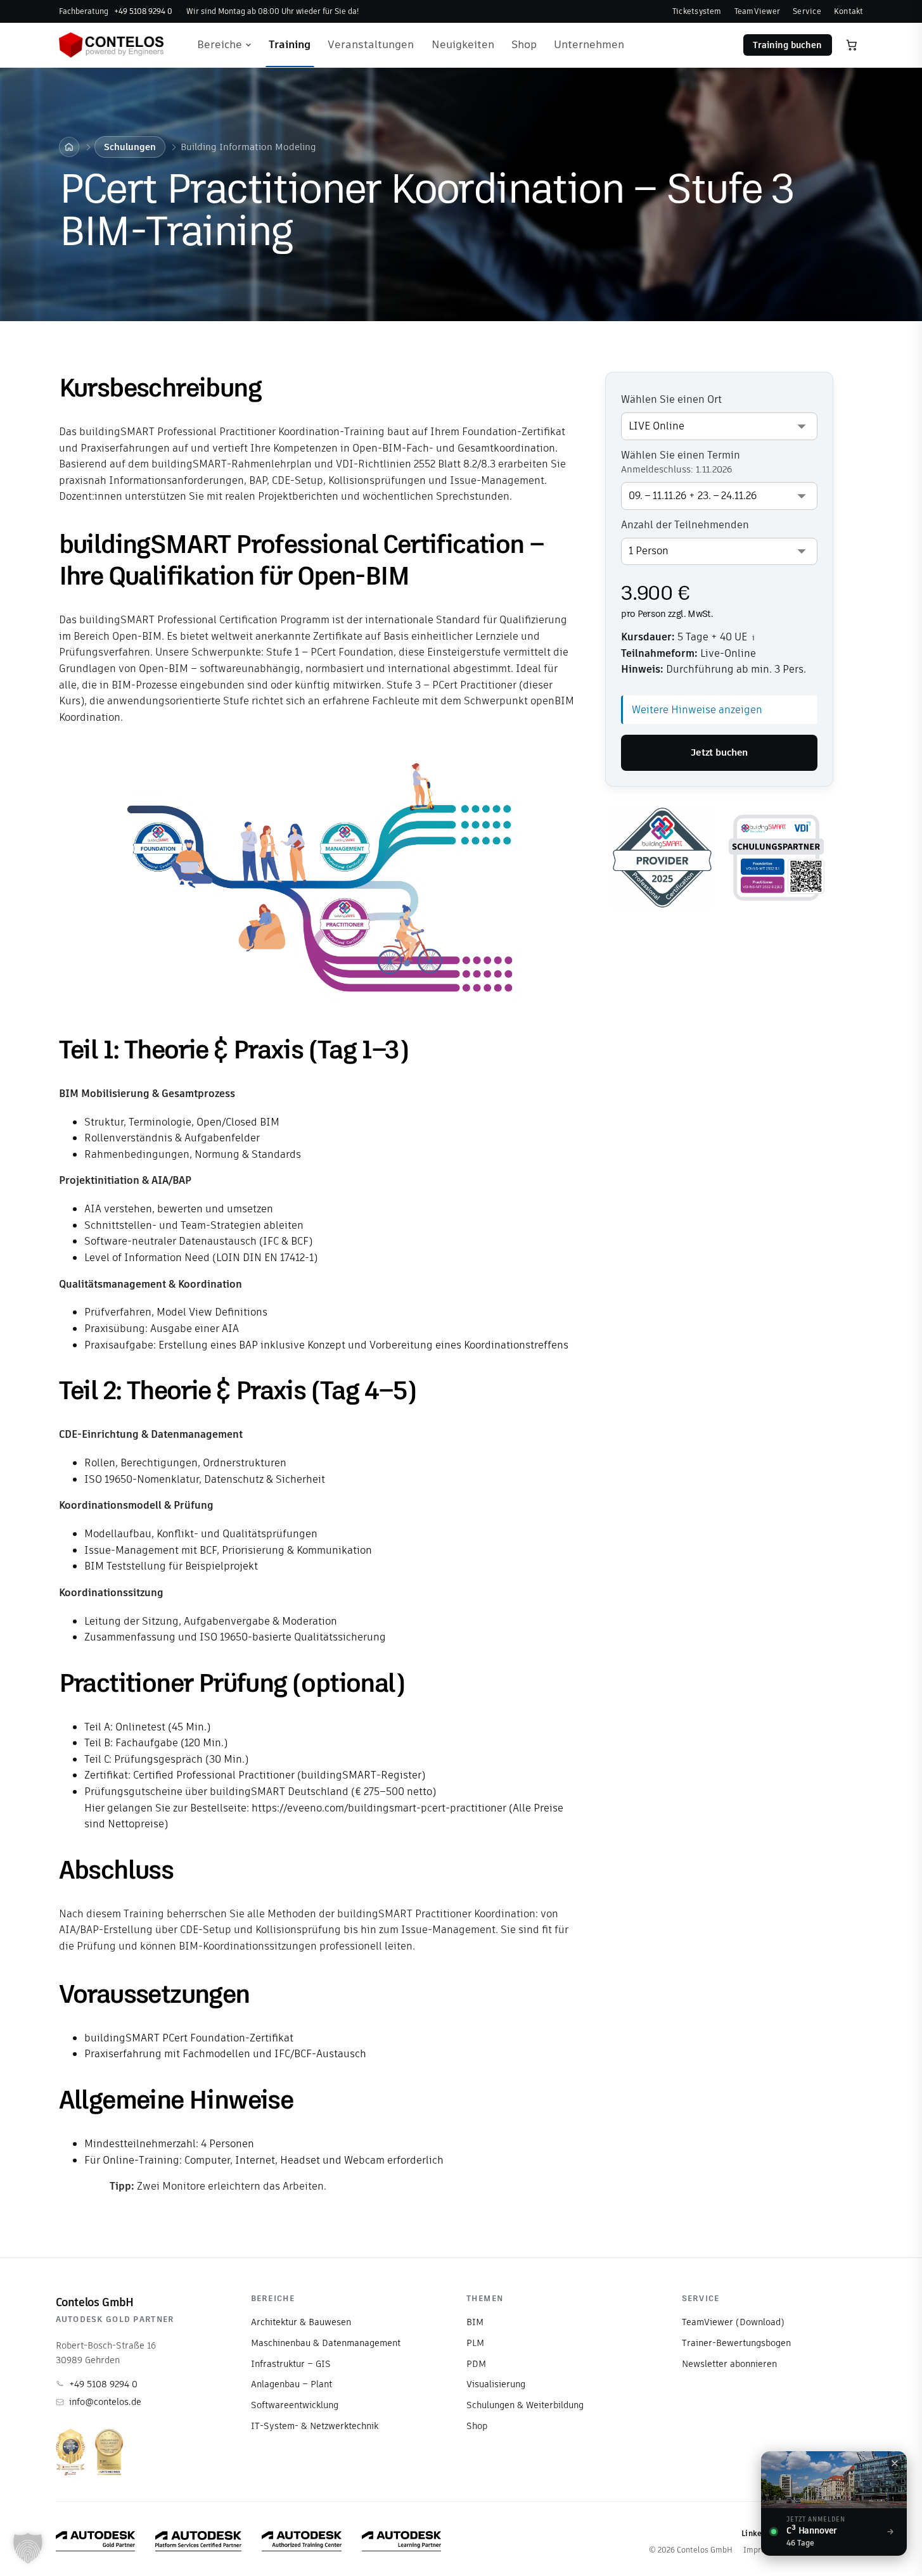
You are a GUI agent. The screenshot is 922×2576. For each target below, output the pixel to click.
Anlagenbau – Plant (291, 2384)
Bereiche (220, 44)
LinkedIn (758, 2533)
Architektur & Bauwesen (301, 2322)
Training (290, 44)
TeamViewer (757, 11)
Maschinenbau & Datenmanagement (326, 2343)
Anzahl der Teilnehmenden (685, 525)
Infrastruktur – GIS (291, 2364)
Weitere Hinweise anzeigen (697, 710)
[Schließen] (895, 2463)
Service (807, 11)
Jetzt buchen (719, 752)
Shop (524, 44)
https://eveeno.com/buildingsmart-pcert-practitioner (379, 1808)
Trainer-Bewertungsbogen (736, 2343)
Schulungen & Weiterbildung (525, 2405)
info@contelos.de (105, 2402)
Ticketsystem (697, 11)
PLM (475, 2343)
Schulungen (130, 147)
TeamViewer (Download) (733, 2322)
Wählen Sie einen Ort (671, 400)
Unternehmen (589, 44)
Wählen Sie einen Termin (681, 462)
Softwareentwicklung (295, 2405)
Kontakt (849, 11)
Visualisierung (496, 2384)
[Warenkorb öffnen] (852, 45)
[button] (28, 2548)
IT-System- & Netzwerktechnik (315, 2426)
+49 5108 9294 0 (103, 2384)
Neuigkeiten (463, 44)
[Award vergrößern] (70, 2452)
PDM (476, 2364)
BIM (475, 2322)
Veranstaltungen (371, 44)
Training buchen (787, 45)
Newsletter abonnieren (729, 2364)
